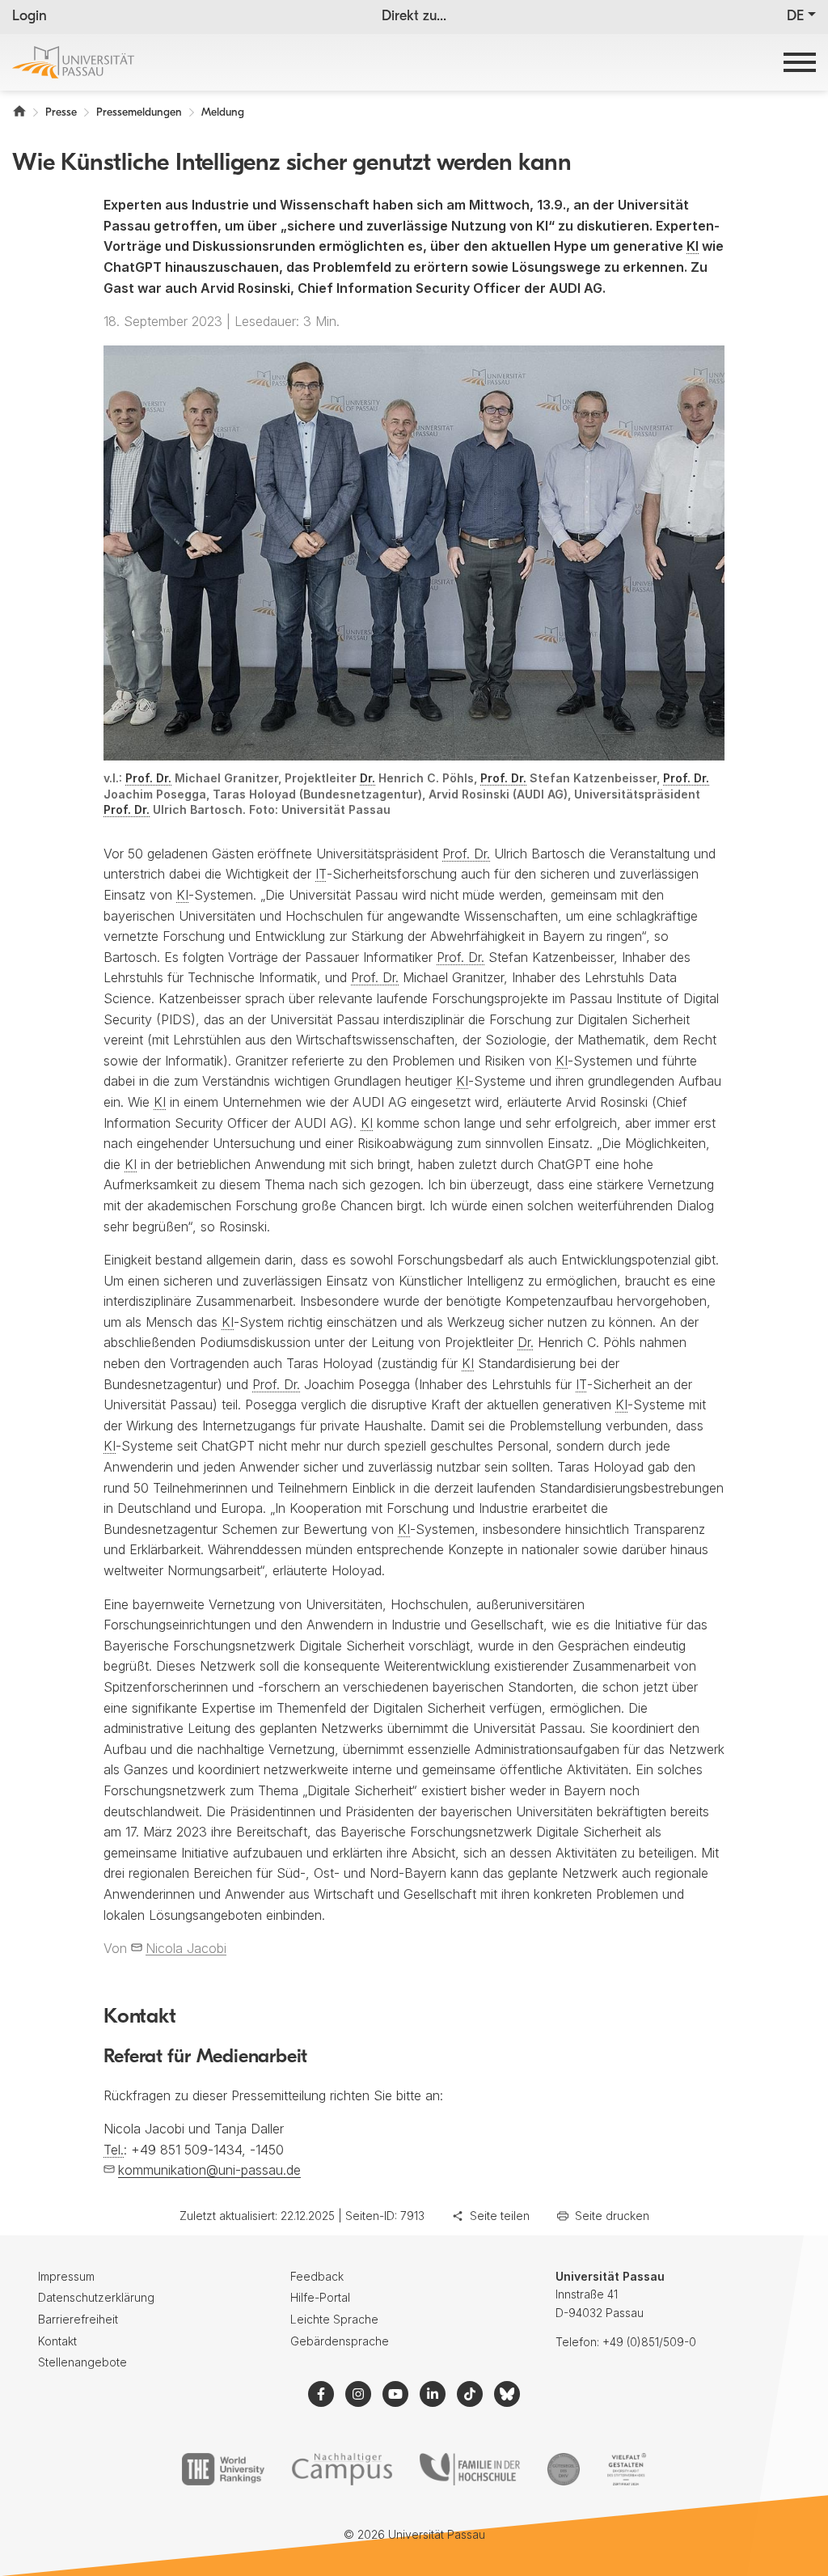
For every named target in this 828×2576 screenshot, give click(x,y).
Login (30, 17)
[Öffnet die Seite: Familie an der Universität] (470, 2469)
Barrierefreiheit (78, 2319)
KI (693, 246)
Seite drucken (612, 2216)
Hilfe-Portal (320, 2297)
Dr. (368, 778)
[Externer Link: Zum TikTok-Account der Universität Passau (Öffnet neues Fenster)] (470, 2394)
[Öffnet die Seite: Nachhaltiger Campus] (342, 2469)
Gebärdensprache (340, 2341)
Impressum (66, 2276)
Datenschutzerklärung (96, 2297)
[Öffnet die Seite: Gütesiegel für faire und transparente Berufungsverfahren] (564, 2469)
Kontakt (57, 2341)
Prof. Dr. (148, 778)
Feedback (317, 2276)
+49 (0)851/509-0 (649, 2342)
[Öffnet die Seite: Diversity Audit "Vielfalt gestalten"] (626, 2469)
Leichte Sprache (334, 2319)
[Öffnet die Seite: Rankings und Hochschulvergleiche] (223, 2469)
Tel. (114, 2150)
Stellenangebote (82, 2362)
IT (321, 874)
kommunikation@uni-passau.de (209, 2170)
